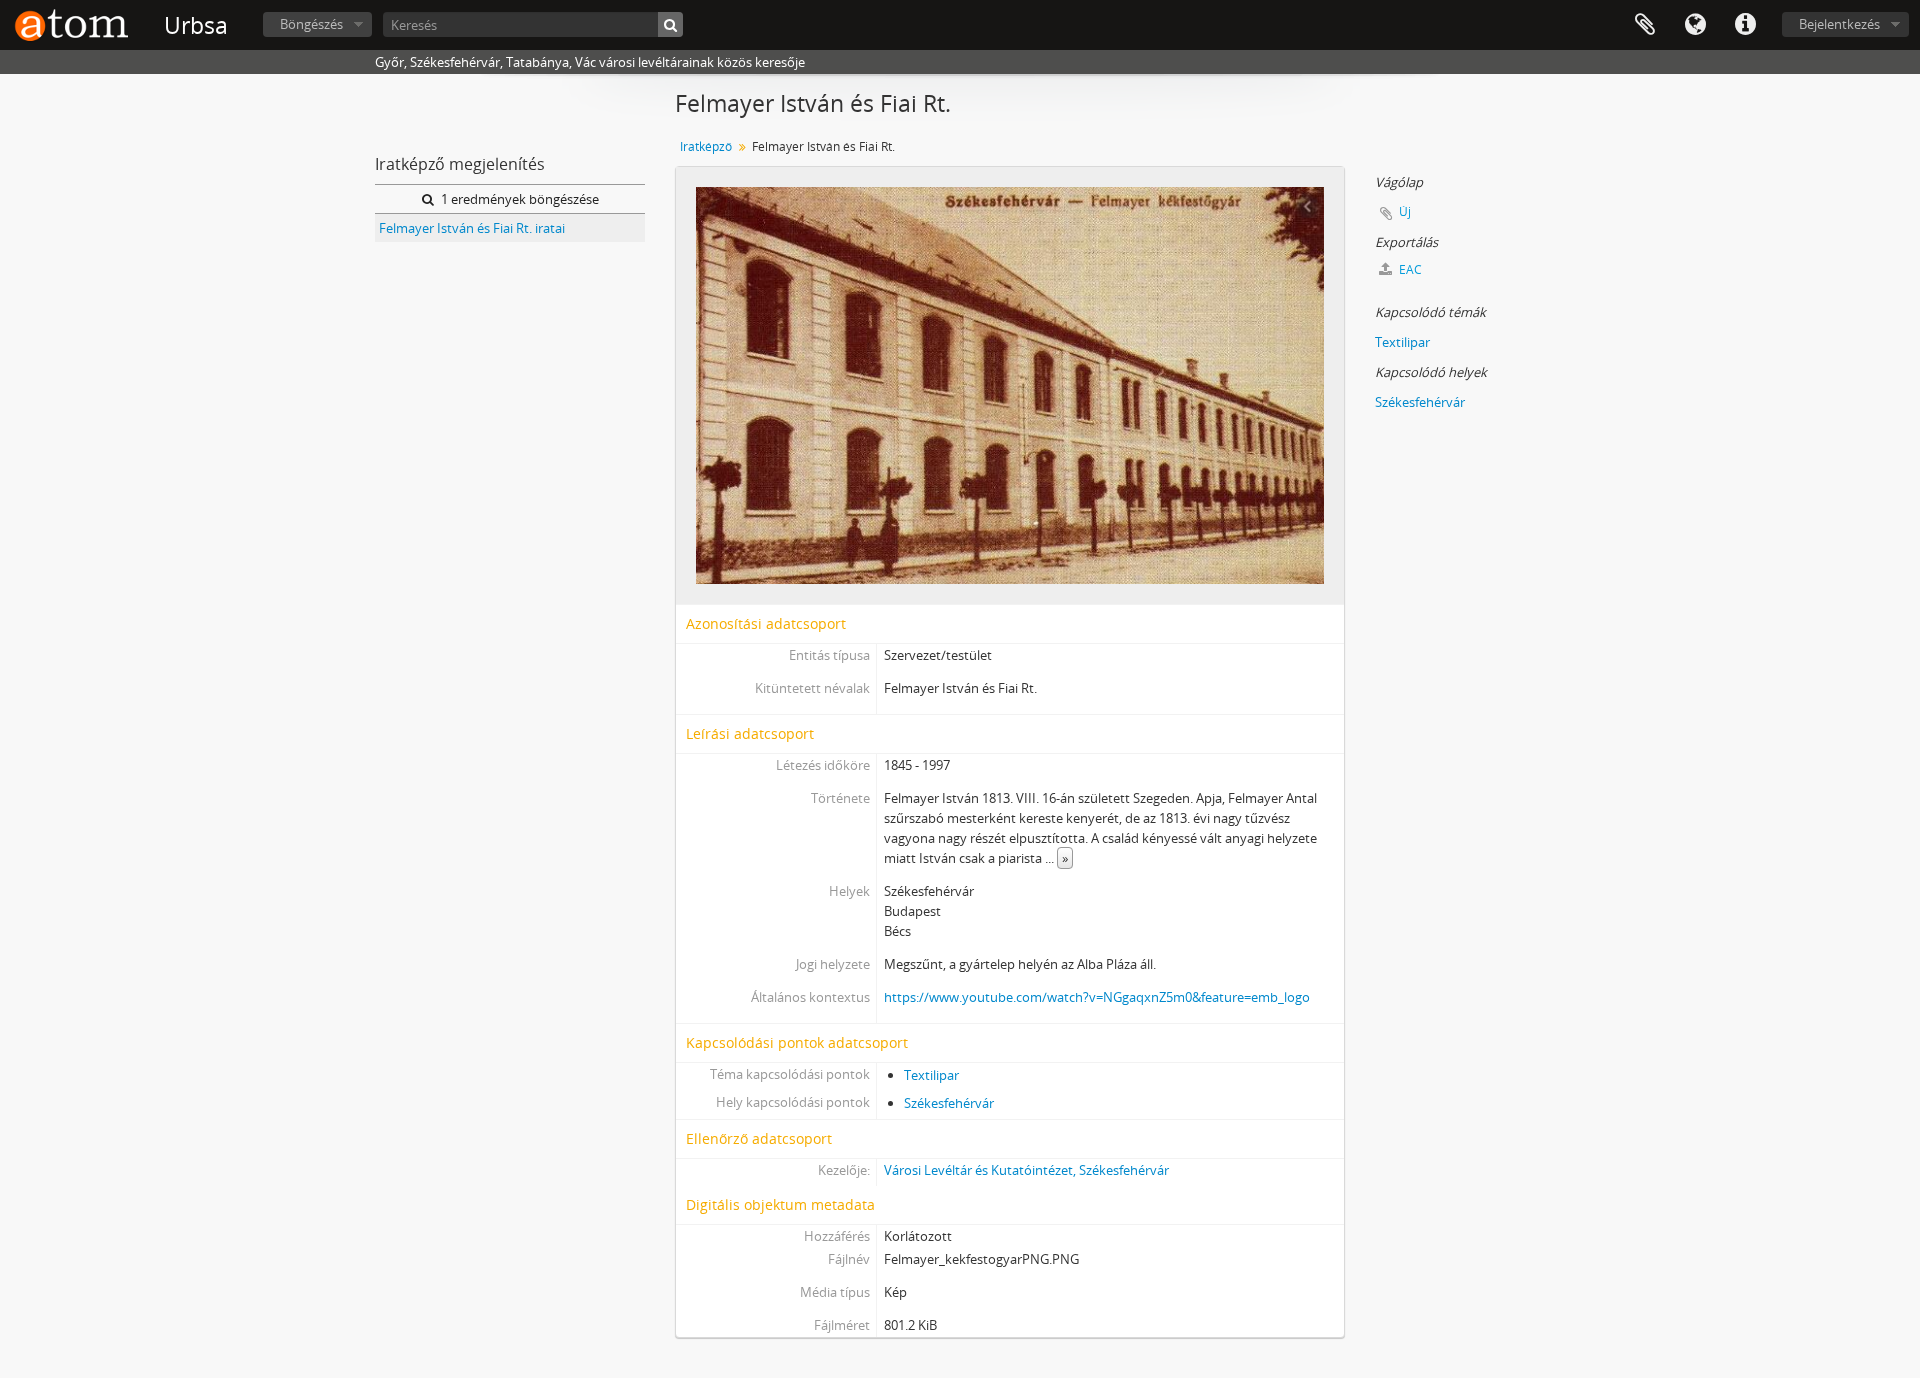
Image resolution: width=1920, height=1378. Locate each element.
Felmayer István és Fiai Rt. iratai (472, 228)
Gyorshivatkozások (1745, 25)
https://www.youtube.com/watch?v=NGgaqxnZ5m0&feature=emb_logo (1097, 997)
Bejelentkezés (1839, 24)
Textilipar (931, 1075)
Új (1405, 211)
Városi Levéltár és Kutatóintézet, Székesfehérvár (1026, 1170)
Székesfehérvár (949, 1103)
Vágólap (1645, 25)
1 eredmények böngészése (518, 199)
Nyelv (1695, 25)
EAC (1409, 269)
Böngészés (311, 24)
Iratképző (706, 146)
